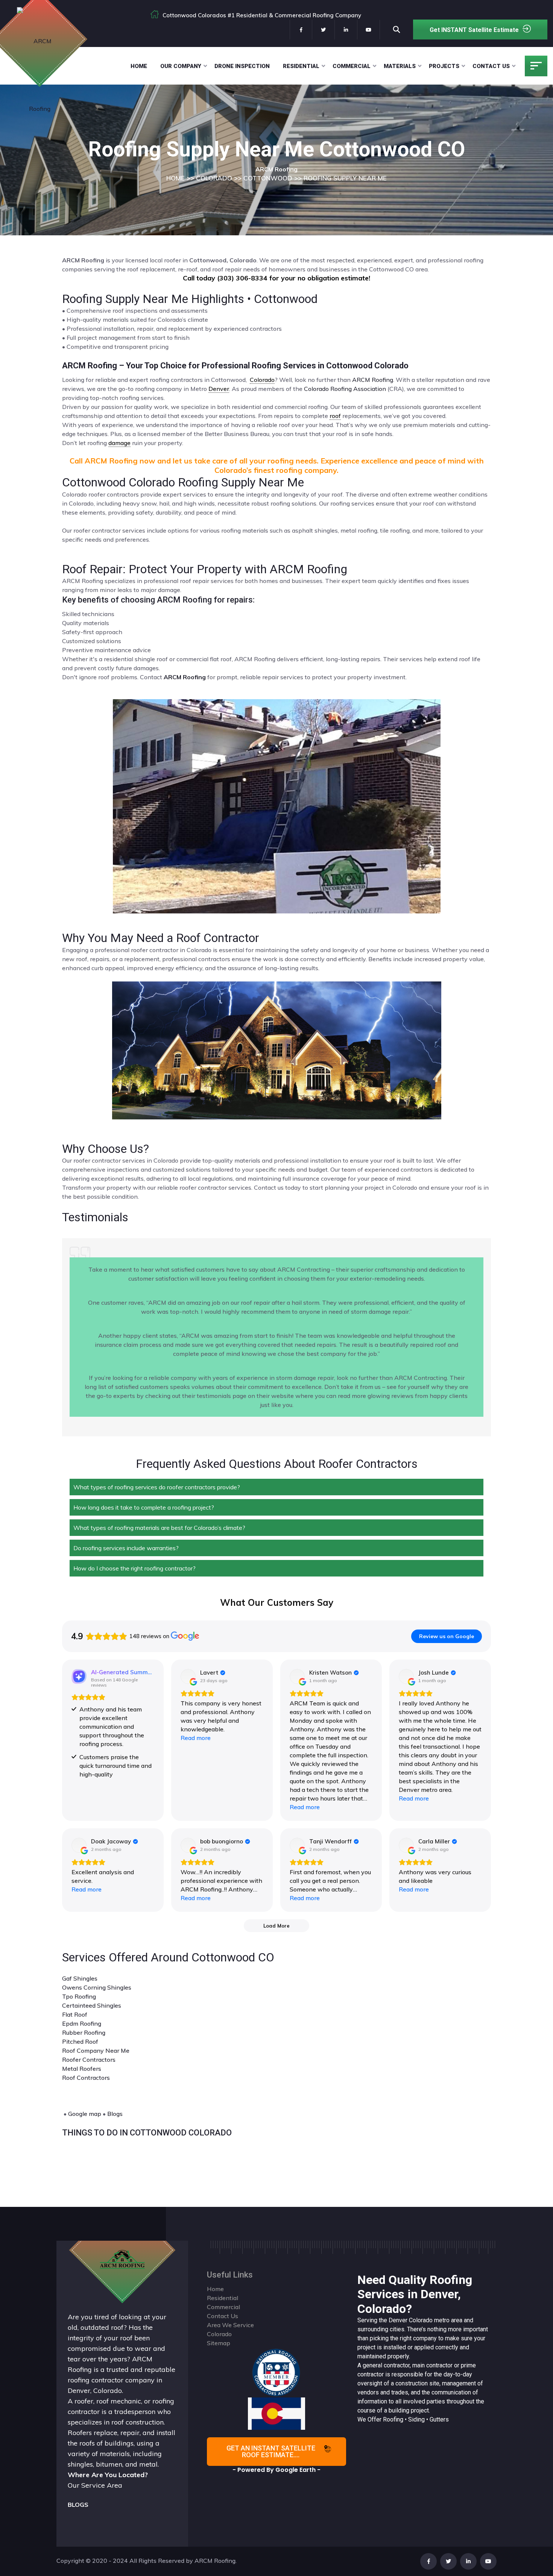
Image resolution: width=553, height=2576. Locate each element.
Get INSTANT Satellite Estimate (474, 30)
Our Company (181, 66)
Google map (85, 2114)
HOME (175, 178)
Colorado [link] (262, 380)
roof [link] (335, 416)
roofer (84, 2401)
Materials (400, 66)
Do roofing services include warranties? (126, 1548)
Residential (301, 66)
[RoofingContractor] (276, 2372)
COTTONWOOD (268, 178)
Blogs (115, 2114)
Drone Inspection (242, 66)
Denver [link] (219, 389)
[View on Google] (188, 1676)
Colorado (421, 2320)
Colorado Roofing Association (345, 389)
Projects (444, 66)
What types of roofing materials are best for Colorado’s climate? (159, 1528)
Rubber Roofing (84, 2032)
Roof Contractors (86, 2078)
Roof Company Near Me (96, 2051)
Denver (398, 2320)
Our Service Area (95, 2485)
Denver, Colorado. (95, 2390)
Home (139, 66)
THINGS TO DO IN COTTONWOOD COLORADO (147, 2133)
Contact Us (491, 66)
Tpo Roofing (79, 1996)
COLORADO (214, 178)
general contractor (386, 2365)
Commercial (352, 66)
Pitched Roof (80, 2041)
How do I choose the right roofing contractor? (134, 1568)
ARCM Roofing (373, 380)
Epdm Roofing (82, 2023)
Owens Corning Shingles (97, 1987)
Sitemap (219, 2343)
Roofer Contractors (89, 2060)
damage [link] (119, 443)
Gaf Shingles (80, 1978)
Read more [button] (196, 1738)
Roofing (393, 2419)
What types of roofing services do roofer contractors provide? (157, 1487)
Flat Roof (75, 2014)
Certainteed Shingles (92, 2005)
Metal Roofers (82, 2069)
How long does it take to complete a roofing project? (144, 1507)
